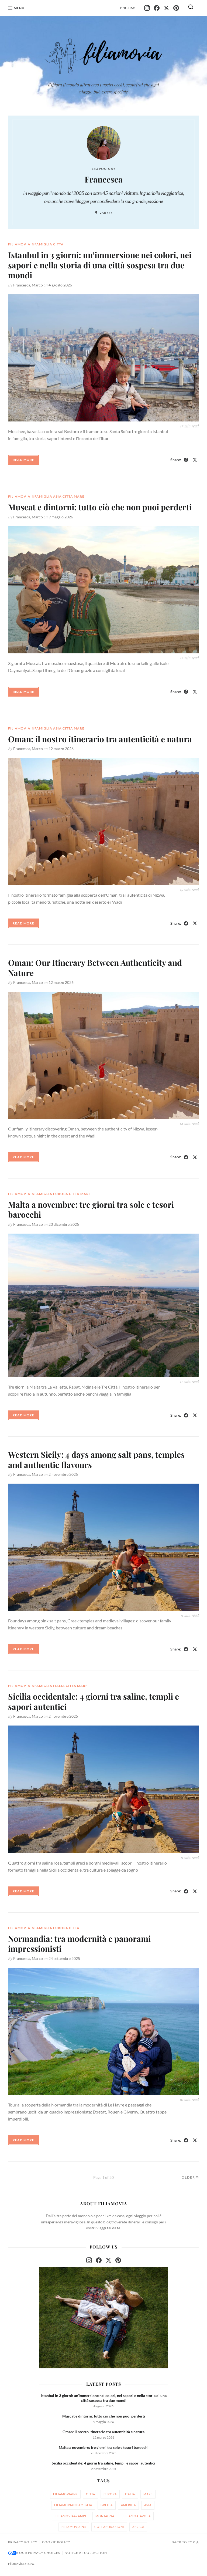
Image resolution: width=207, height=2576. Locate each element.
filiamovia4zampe (71, 2516)
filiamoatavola (137, 2516)
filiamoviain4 (74, 2527)
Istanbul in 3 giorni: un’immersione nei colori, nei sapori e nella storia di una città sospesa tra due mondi (100, 265)
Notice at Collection (86, 2553)
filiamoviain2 (65, 2494)
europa (61, 1194)
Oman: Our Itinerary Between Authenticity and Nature (95, 968)
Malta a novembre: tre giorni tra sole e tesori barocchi (91, 1210)
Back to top (183, 2542)
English (128, 8)
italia (59, 1686)
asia (57, 496)
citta (58, 244)
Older (188, 2177)
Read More (23, 460)
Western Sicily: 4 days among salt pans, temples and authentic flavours (96, 1460)
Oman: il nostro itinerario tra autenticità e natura (100, 739)
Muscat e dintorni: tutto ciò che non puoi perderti (100, 507)
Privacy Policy (23, 2542)
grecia (107, 2505)
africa (138, 2527)
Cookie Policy (56, 2542)
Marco (37, 285)
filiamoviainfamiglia (30, 244)
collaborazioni (109, 2527)
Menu (19, 8)
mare (79, 496)
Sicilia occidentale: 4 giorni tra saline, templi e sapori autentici (94, 1701)
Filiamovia (15, 2564)
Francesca (22, 285)
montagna (105, 2516)
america (128, 2505)
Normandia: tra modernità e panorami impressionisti (79, 1944)
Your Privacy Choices (38, 2553)
